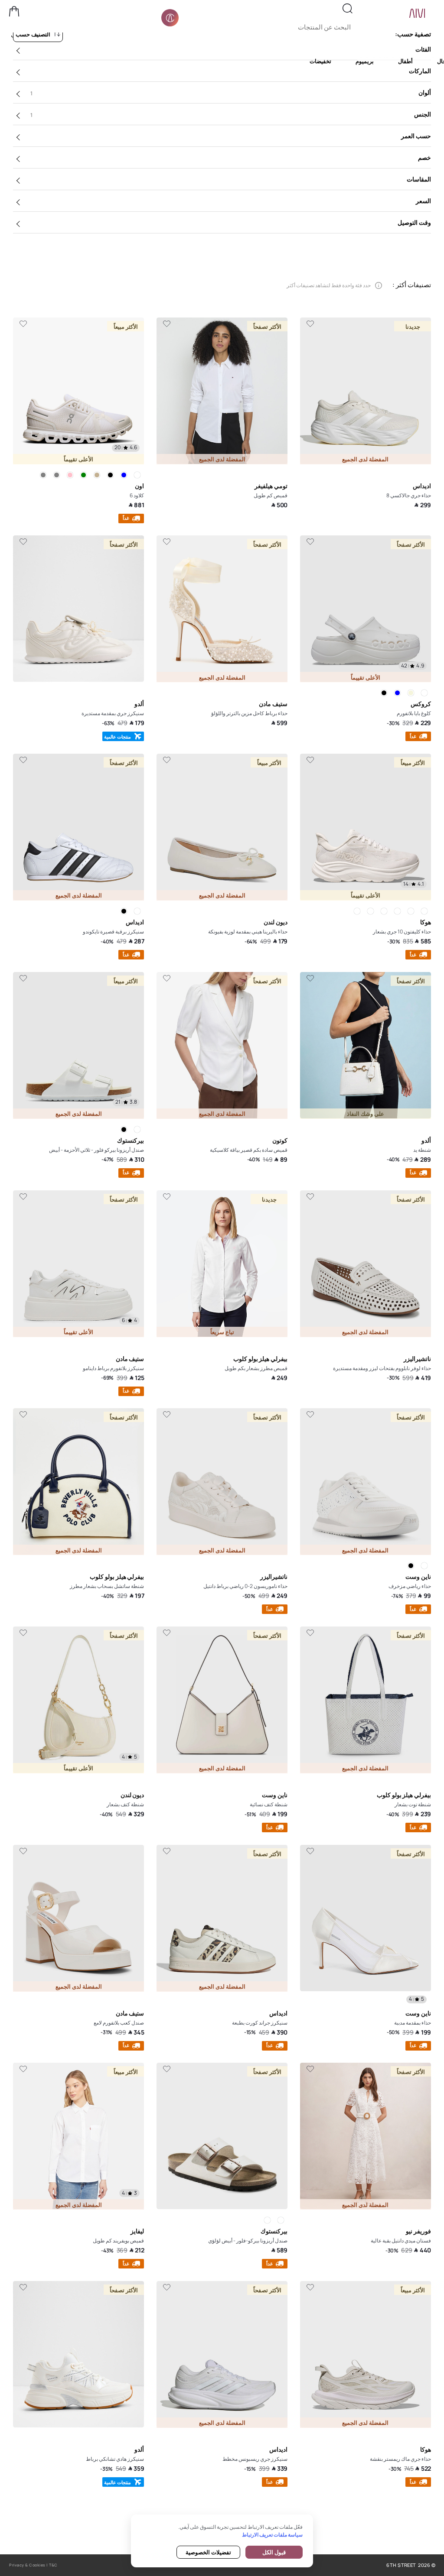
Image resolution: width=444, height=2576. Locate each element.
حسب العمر (416, 136)
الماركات (420, 71)
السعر (423, 201)
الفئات (423, 49)
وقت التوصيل (414, 222)
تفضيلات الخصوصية (208, 2552)
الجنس (231, 114)
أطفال (405, 61)
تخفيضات (320, 61)
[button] (14, 11)
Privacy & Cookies (27, 2565)
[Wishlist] (310, 324)
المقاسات (419, 179)
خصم (424, 157)
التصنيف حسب (33, 34)
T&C (53, 2565)
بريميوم (365, 61)
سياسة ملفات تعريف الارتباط (272, 2535)
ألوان (231, 93)
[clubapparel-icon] (170, 18)
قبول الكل (274, 2552)
